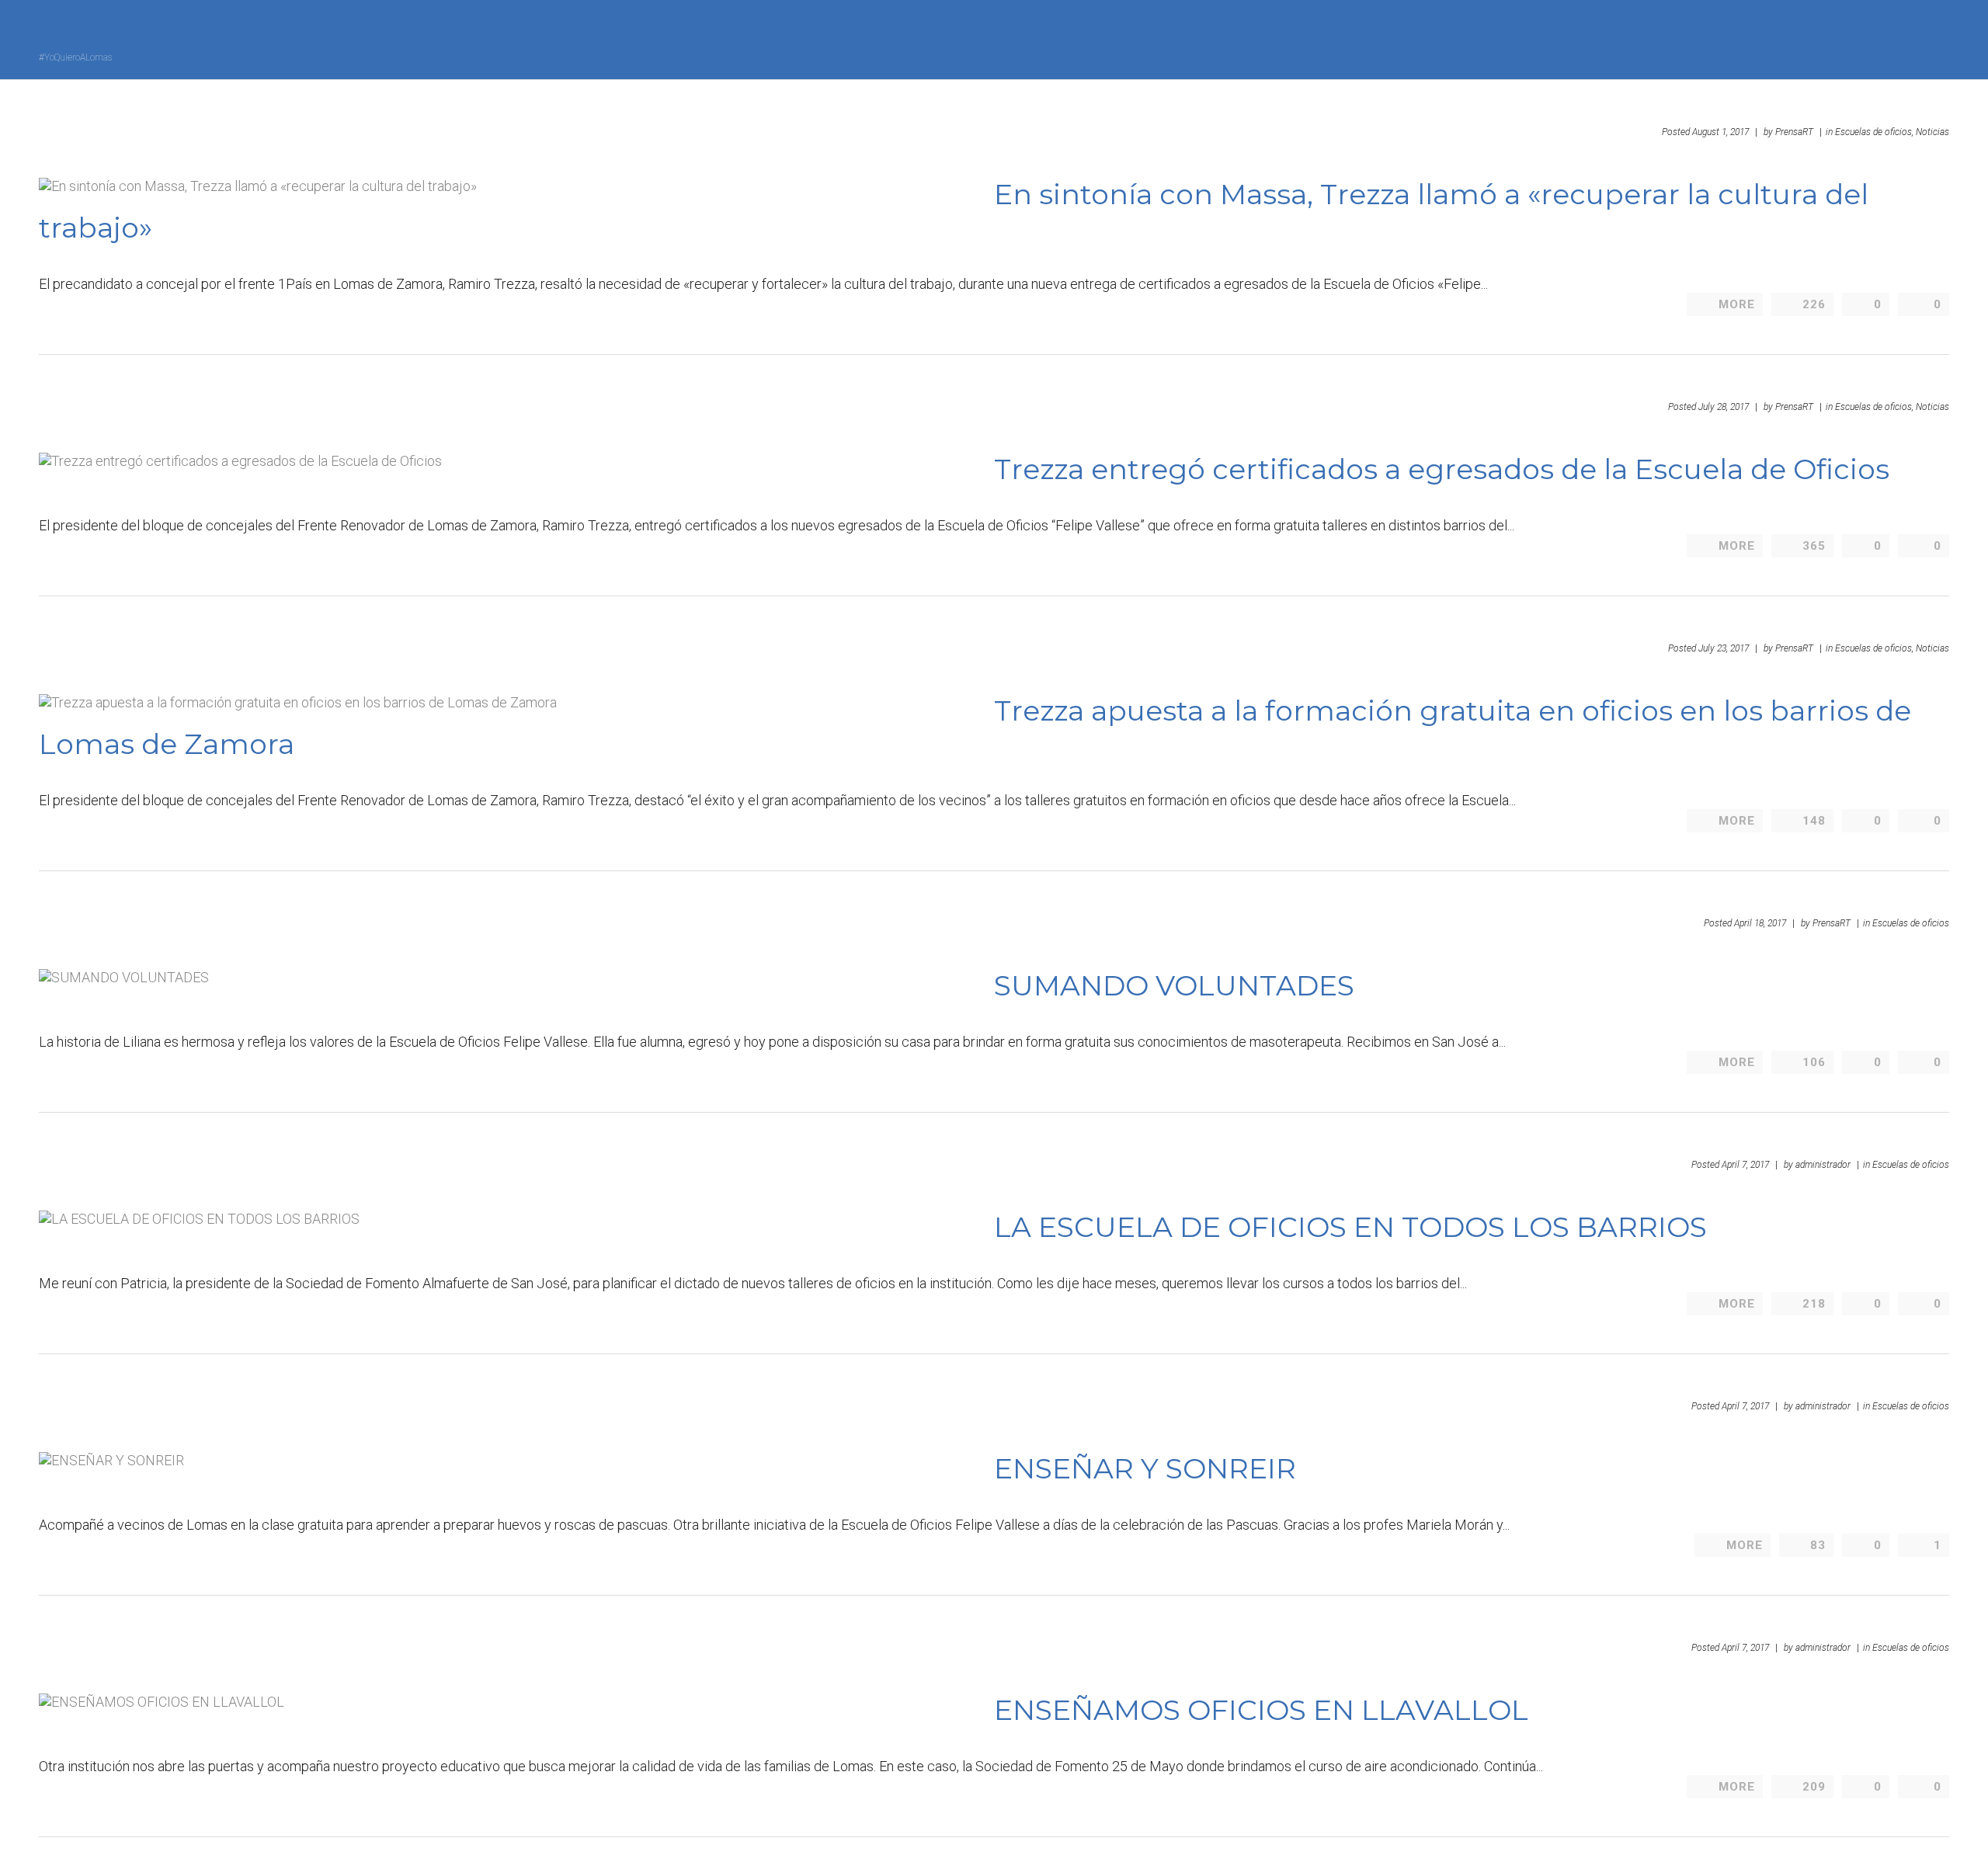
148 (1814, 821)
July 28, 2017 (1724, 407)
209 (1814, 1787)
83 (1818, 1545)
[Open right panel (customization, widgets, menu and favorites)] (1906, 38)
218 (1814, 1304)
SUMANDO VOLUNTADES (1174, 985)
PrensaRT (1794, 132)
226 (1814, 304)
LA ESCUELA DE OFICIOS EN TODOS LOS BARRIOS (1350, 1227)
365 (1814, 546)
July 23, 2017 (1724, 648)
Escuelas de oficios (1911, 923)
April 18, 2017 (1760, 923)
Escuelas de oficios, (1874, 132)
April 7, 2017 (1745, 1165)
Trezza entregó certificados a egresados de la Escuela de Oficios (1442, 469)
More (1737, 304)
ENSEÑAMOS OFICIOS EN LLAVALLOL (1261, 1710)
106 (1814, 1062)
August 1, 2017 (1720, 132)
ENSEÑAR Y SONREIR (1145, 1468)
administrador (1823, 1165)
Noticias (1932, 132)
